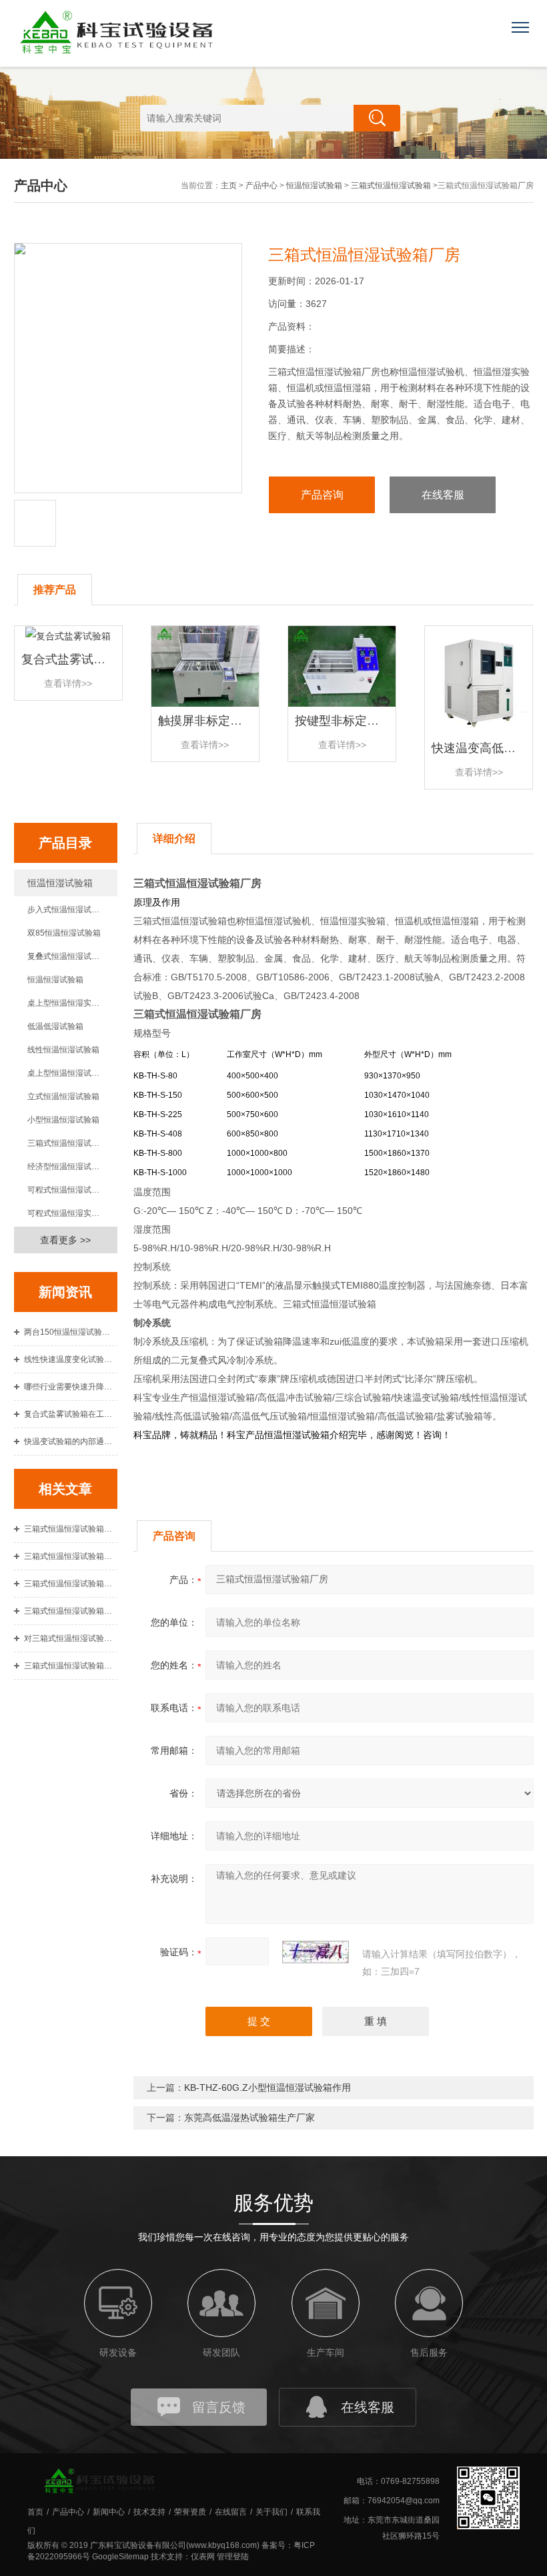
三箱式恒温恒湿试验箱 (391, 186)
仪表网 (203, 2557)
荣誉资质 (190, 2512)
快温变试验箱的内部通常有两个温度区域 (71, 1441)
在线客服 (443, 495)
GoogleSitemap (120, 2557)
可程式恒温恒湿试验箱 (67, 1190)
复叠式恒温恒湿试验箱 (67, 956)
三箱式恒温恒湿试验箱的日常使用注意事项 (71, 1529)
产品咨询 (322, 495)
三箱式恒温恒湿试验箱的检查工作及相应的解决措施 (71, 1611)
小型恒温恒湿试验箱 (63, 1120)
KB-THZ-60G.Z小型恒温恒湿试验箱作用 (267, 2087)
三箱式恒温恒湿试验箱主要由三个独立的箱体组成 (71, 1556)
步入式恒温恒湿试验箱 (67, 910)
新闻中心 (109, 2512)
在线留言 (231, 2512)
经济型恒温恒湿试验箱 (67, 1167)
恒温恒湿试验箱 (314, 186)
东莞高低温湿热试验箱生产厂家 (249, 2118)
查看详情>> (68, 683)
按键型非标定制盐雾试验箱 (367, 721)
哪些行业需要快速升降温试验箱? (71, 1387)
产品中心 (261, 186)
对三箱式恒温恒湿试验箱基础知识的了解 (71, 1638)
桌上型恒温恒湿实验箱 (67, 1003)
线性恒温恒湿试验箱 (63, 1050)
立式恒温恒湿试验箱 (63, 1096)
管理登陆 (233, 2557)
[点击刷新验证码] (316, 1952)
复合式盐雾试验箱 (69, 659)
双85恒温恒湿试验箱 (64, 933)
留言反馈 (219, 2407)
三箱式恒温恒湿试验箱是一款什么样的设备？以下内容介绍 (71, 1584)
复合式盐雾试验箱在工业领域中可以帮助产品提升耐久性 (71, 1414)
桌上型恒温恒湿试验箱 (67, 1073)
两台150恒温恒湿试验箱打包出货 (71, 1332)
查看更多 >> (65, 1240)
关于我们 (271, 2512)
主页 (229, 186)
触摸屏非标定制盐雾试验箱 (230, 721)
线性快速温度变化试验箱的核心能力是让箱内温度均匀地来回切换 (71, 1359)
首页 (35, 2512)
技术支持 (149, 2512)
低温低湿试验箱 (55, 1026)
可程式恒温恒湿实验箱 (67, 1213)
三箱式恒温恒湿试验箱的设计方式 (71, 1666)
